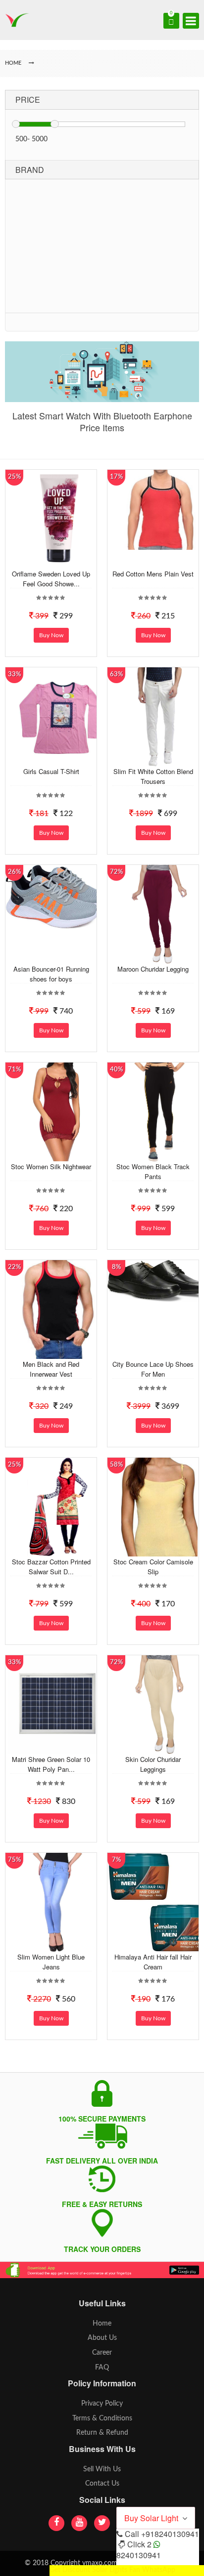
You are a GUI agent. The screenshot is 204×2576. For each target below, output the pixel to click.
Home (102, 2324)
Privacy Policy (102, 2404)
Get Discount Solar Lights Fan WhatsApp (112, 2570)
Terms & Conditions (102, 2418)
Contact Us (102, 2484)
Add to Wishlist (56, 561)
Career (102, 2353)
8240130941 (139, 2555)
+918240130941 (170, 2534)
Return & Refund (102, 2433)
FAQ (102, 2368)
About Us (102, 2338)
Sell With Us (102, 2469)
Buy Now (51, 635)
